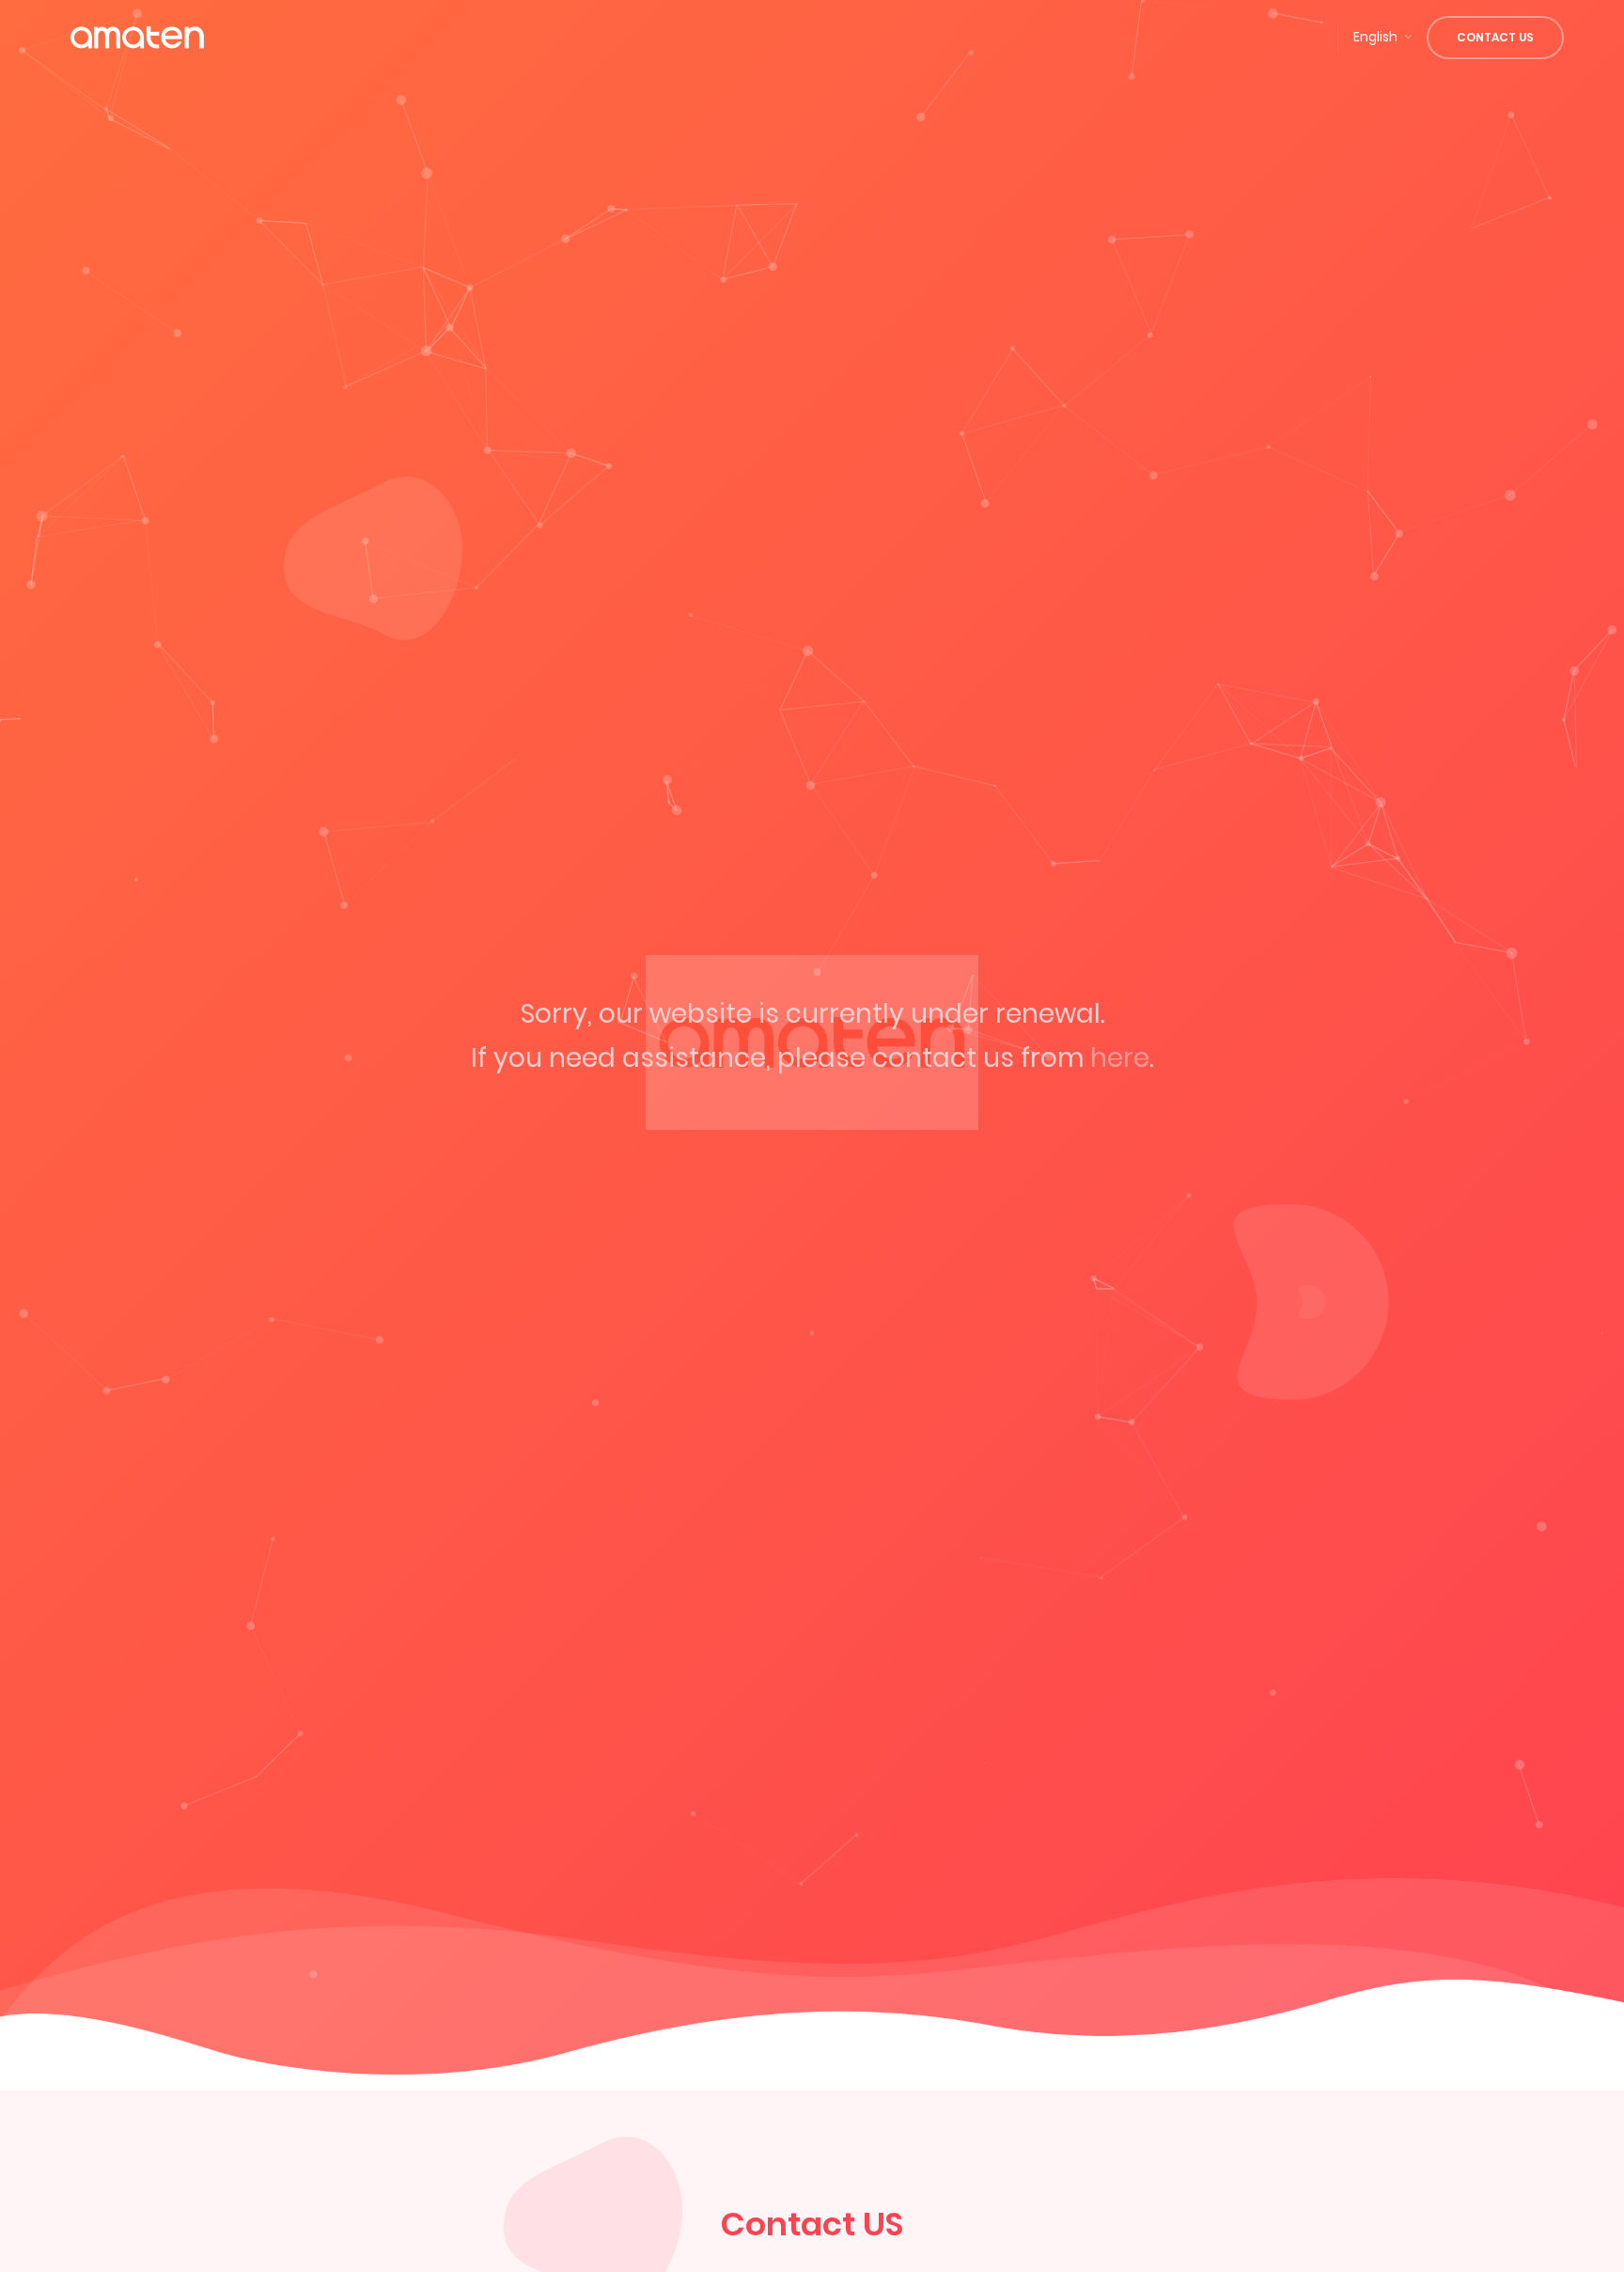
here (1120, 1058)
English (1375, 37)
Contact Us (1495, 37)
